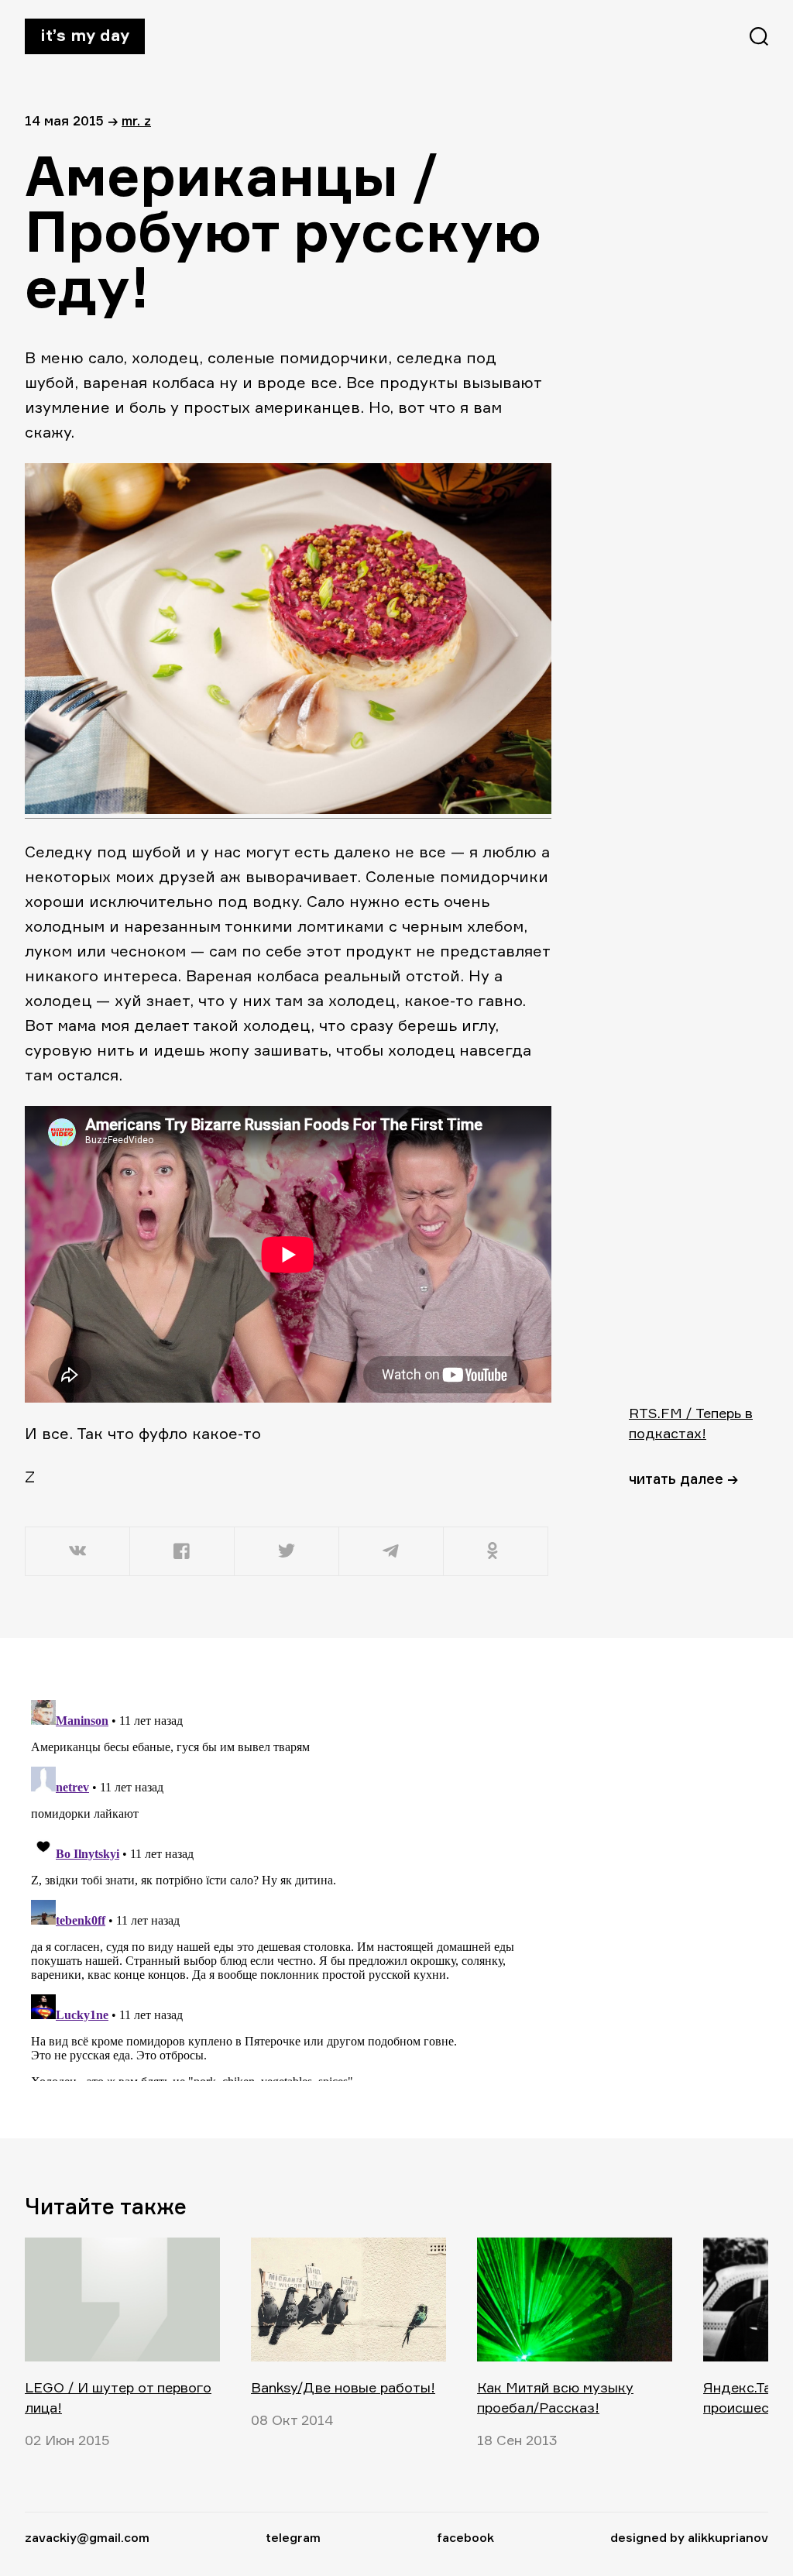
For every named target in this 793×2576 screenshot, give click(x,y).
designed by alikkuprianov (689, 2537)
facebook (465, 2537)
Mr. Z (136, 120)
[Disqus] (288, 1887)
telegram (293, 2537)
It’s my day (85, 35)
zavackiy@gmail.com (87, 2537)
